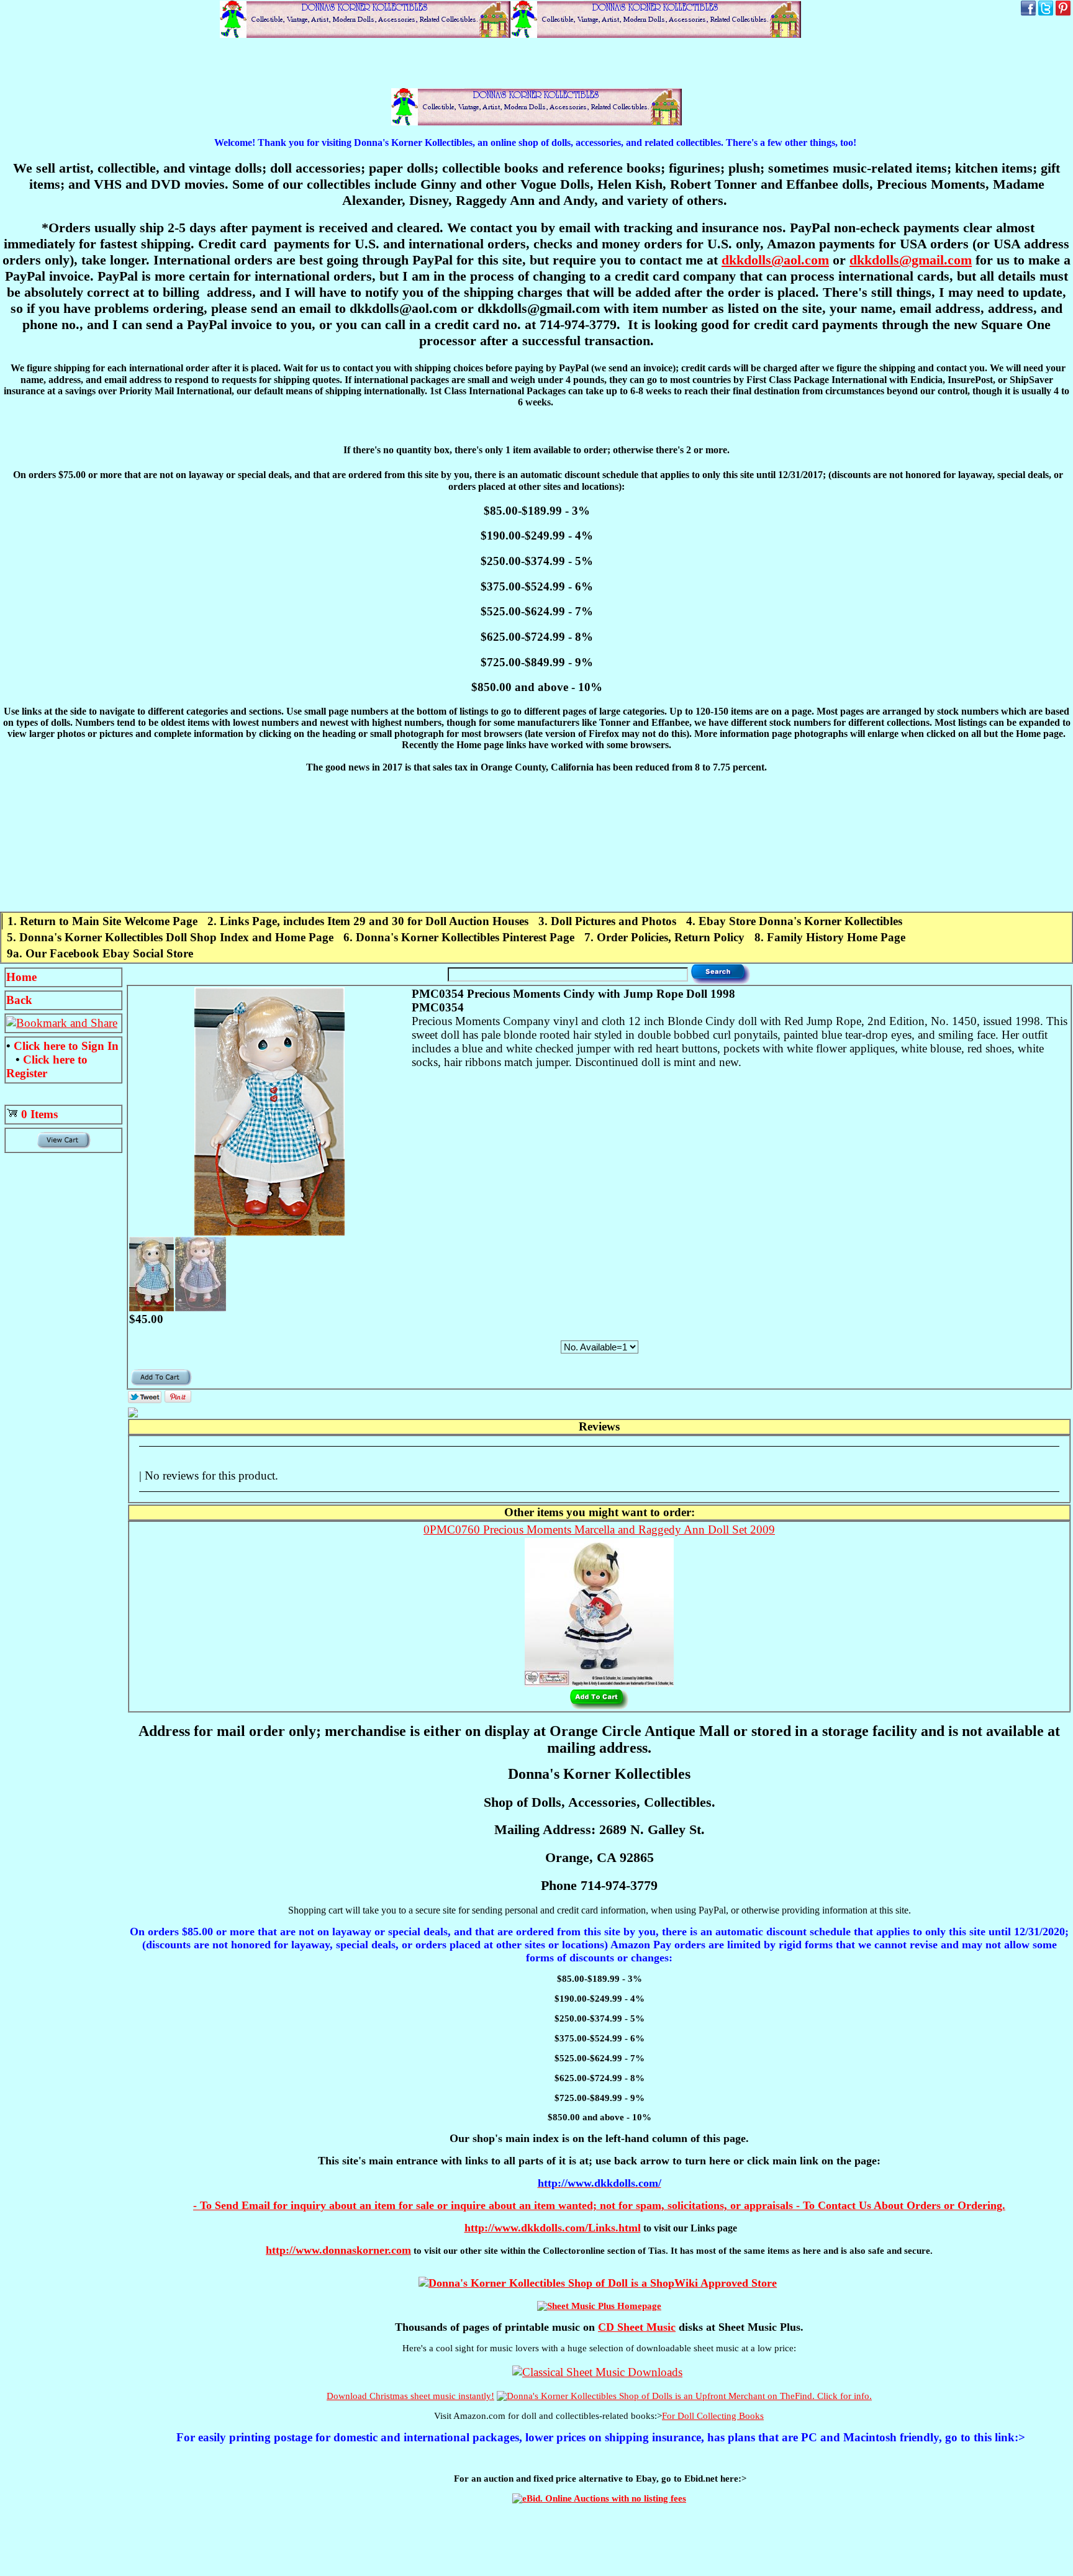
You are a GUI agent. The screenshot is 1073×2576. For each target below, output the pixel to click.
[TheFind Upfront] (684, 2396)
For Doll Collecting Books (713, 2416)
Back (19, 1000)
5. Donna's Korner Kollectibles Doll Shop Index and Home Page (170, 937)
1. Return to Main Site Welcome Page (102, 921)
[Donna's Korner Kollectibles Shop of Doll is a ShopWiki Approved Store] (598, 2283)
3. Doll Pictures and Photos (607, 921)
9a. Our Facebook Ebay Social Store (100, 953)
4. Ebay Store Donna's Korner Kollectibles (794, 921)
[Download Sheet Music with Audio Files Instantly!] (597, 2372)
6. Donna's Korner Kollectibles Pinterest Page (459, 937)
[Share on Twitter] (145, 1399)
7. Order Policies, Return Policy (664, 937)
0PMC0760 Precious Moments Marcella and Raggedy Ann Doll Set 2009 (599, 1530)
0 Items (39, 1114)
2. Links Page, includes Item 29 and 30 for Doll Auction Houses (368, 921)
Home (21, 977)
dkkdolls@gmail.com (911, 260)
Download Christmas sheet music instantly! (410, 2396)
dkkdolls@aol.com (775, 260)
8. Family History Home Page (830, 937)
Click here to (66, 1046)
